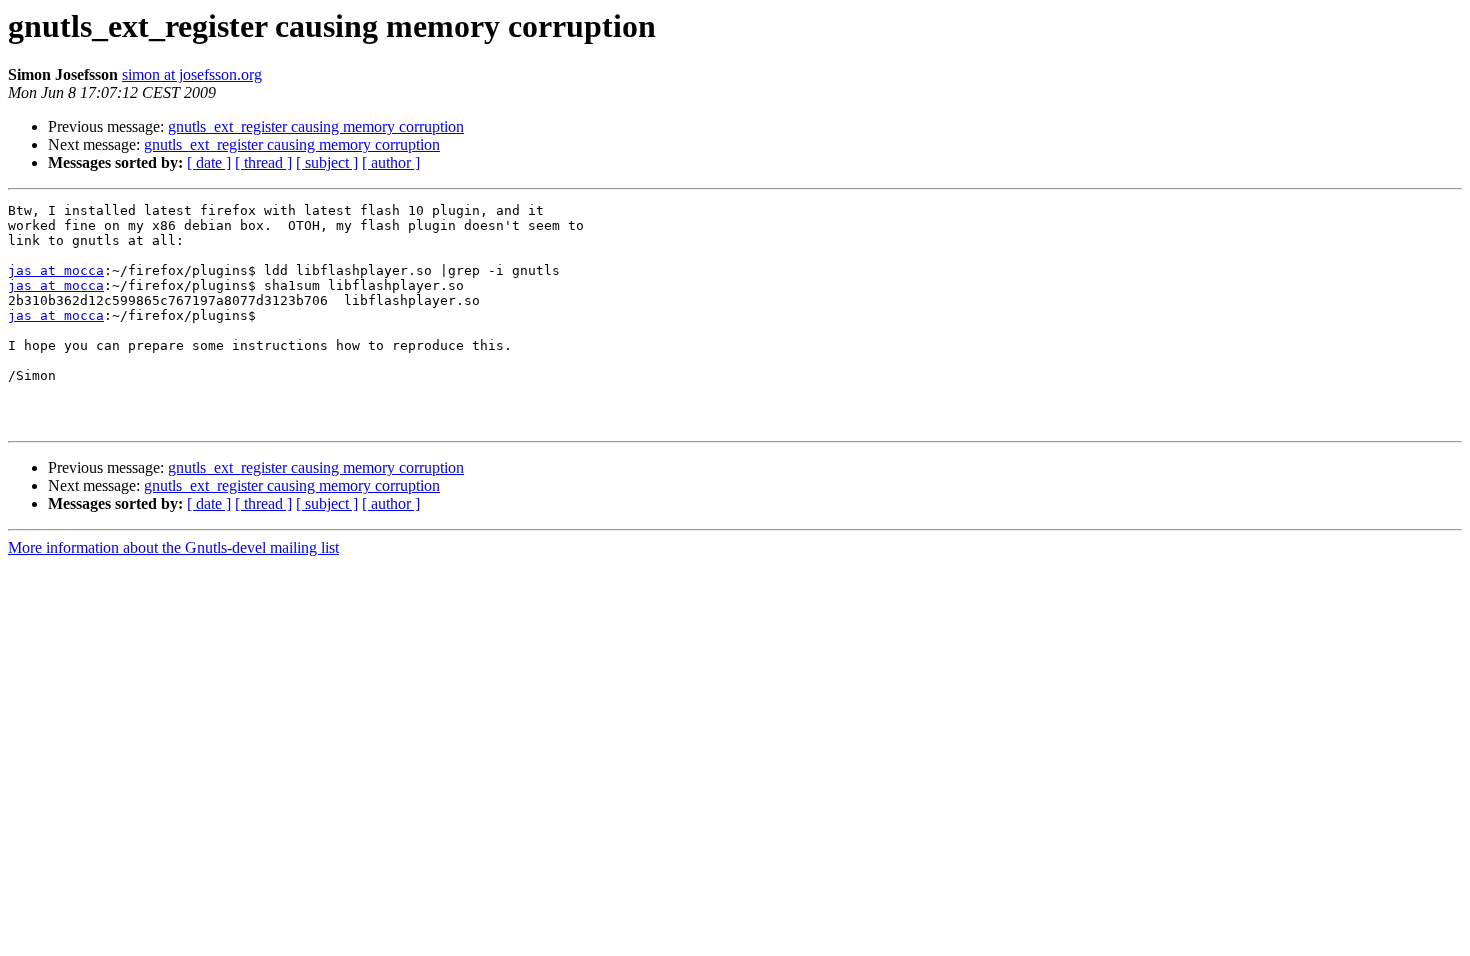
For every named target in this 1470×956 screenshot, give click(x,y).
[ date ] (209, 162)
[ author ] (391, 162)
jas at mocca (56, 270)
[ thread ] (263, 162)
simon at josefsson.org (192, 74)
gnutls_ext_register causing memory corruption (316, 126)
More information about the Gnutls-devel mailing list (173, 547)
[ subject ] (327, 162)
